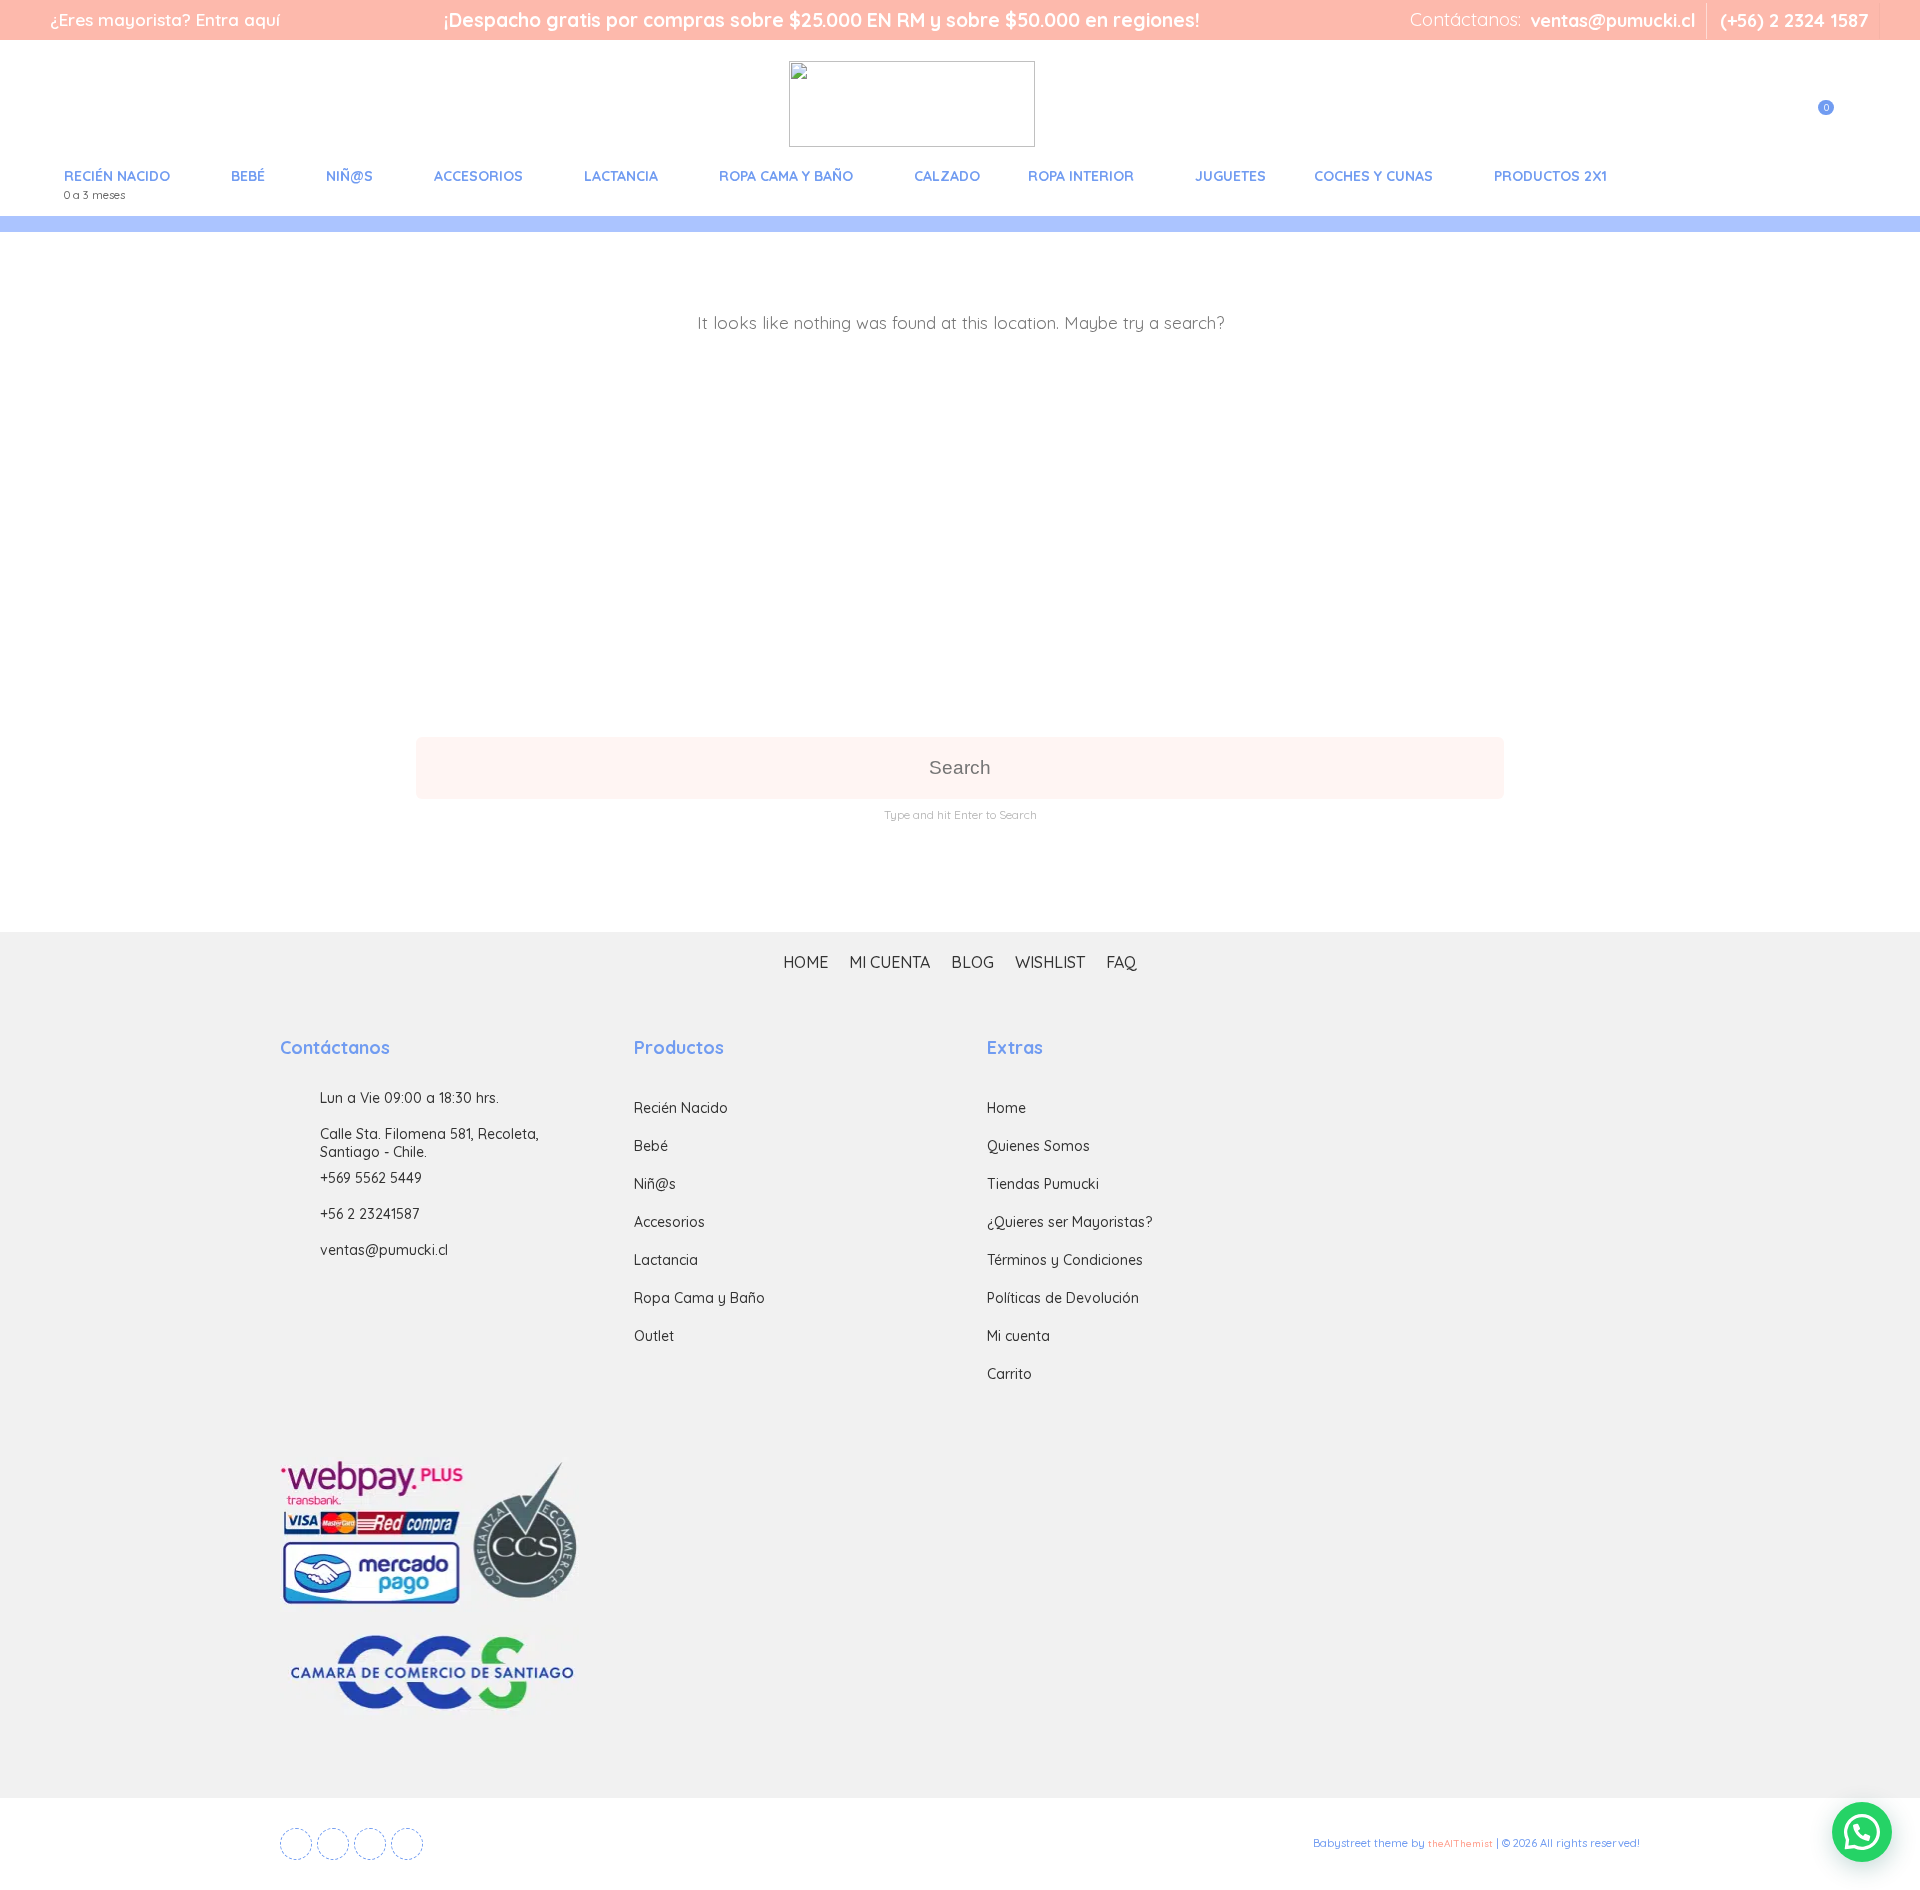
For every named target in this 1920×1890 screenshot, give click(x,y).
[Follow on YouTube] (370, 1844)
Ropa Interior (1081, 176)
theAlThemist (1460, 1843)
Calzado (947, 176)
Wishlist (1050, 962)
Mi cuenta (889, 962)
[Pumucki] (537, 104)
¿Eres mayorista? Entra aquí (165, 19)
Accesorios (478, 176)
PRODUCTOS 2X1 (1550, 176)
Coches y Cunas (1373, 176)
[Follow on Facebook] (296, 1844)
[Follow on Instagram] (407, 1844)
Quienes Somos (1038, 1146)
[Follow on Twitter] (333, 1844)
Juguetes (1230, 176)
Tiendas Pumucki (1043, 1184)
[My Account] (1771, 120)
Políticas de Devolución (1063, 1298)
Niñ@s (349, 176)
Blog (972, 962)
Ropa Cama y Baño (786, 176)
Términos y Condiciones (1065, 1260)
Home (805, 962)
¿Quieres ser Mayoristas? (1069, 1222)
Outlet (654, 1336)
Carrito (1009, 1374)
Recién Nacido (117, 184)
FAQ (1121, 962)
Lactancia (621, 176)
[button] (1862, 1832)
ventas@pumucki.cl (1613, 20)
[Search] (1855, 120)
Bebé (248, 176)
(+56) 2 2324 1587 (1794, 20)
